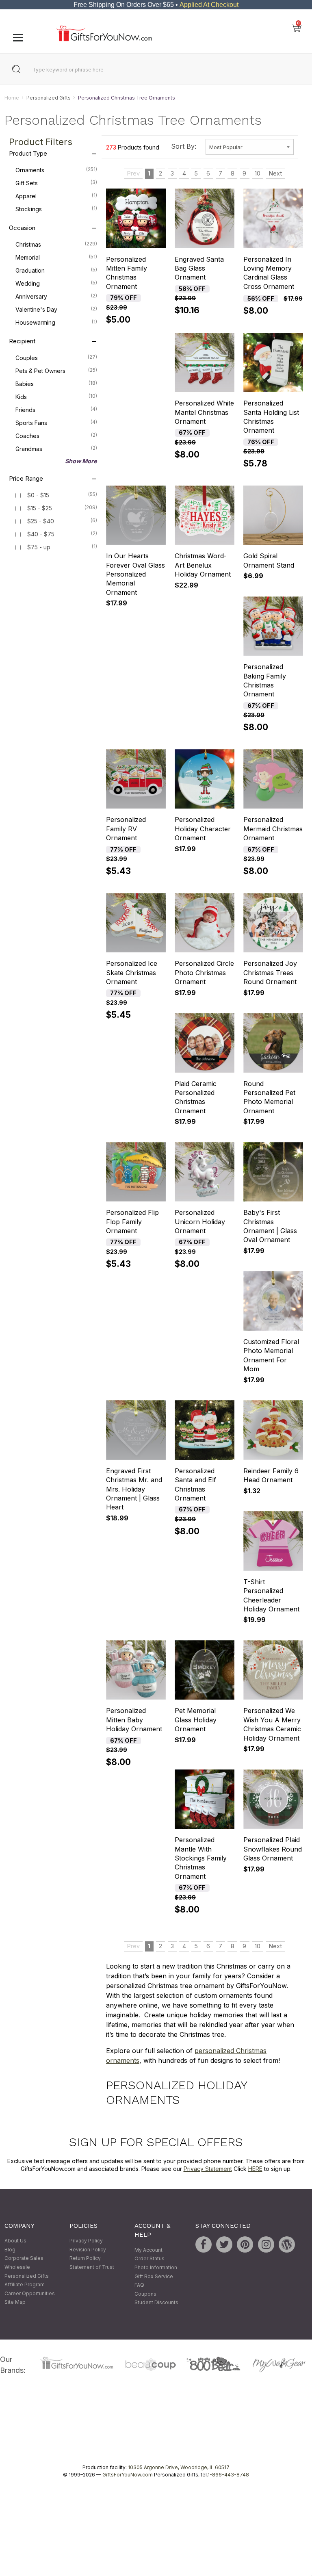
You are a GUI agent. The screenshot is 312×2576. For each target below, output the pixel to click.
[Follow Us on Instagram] (266, 2245)
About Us (15, 2241)
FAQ (139, 2285)
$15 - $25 (40, 508)
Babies (56, 384)
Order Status (149, 2259)
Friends (56, 410)
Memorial (56, 258)
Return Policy (85, 2258)
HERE (255, 2169)
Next (275, 174)
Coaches (56, 436)
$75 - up (39, 548)
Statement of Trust (92, 2267)
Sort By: (184, 146)
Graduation (56, 271)
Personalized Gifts (49, 98)
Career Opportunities (30, 2293)
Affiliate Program (25, 2285)
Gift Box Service (154, 2276)
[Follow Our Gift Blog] (287, 2245)
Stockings (56, 209)
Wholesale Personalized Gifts (27, 2271)
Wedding (56, 284)
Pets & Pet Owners (56, 371)
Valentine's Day (56, 310)
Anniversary (56, 297)
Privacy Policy (86, 2241)
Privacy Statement (208, 2169)
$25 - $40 (41, 521)
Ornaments (56, 170)
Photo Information (156, 2267)
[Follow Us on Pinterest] (245, 2245)
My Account (148, 2250)
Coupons (145, 2294)
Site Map (15, 2302)
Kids (56, 397)
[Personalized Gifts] (104, 39)
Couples (56, 358)
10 (258, 174)
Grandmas (56, 449)
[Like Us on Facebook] (204, 2245)
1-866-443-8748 (228, 2475)
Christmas (56, 245)
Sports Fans (56, 423)
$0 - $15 (38, 495)
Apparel (56, 196)
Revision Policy (88, 2250)
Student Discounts (156, 2303)
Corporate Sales (24, 2258)
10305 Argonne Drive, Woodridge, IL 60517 (179, 2467)
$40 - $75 (41, 534)
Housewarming (56, 323)
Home (12, 98)
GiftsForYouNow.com (128, 2475)
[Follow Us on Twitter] (224, 2245)
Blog (10, 2250)
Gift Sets (56, 183)
